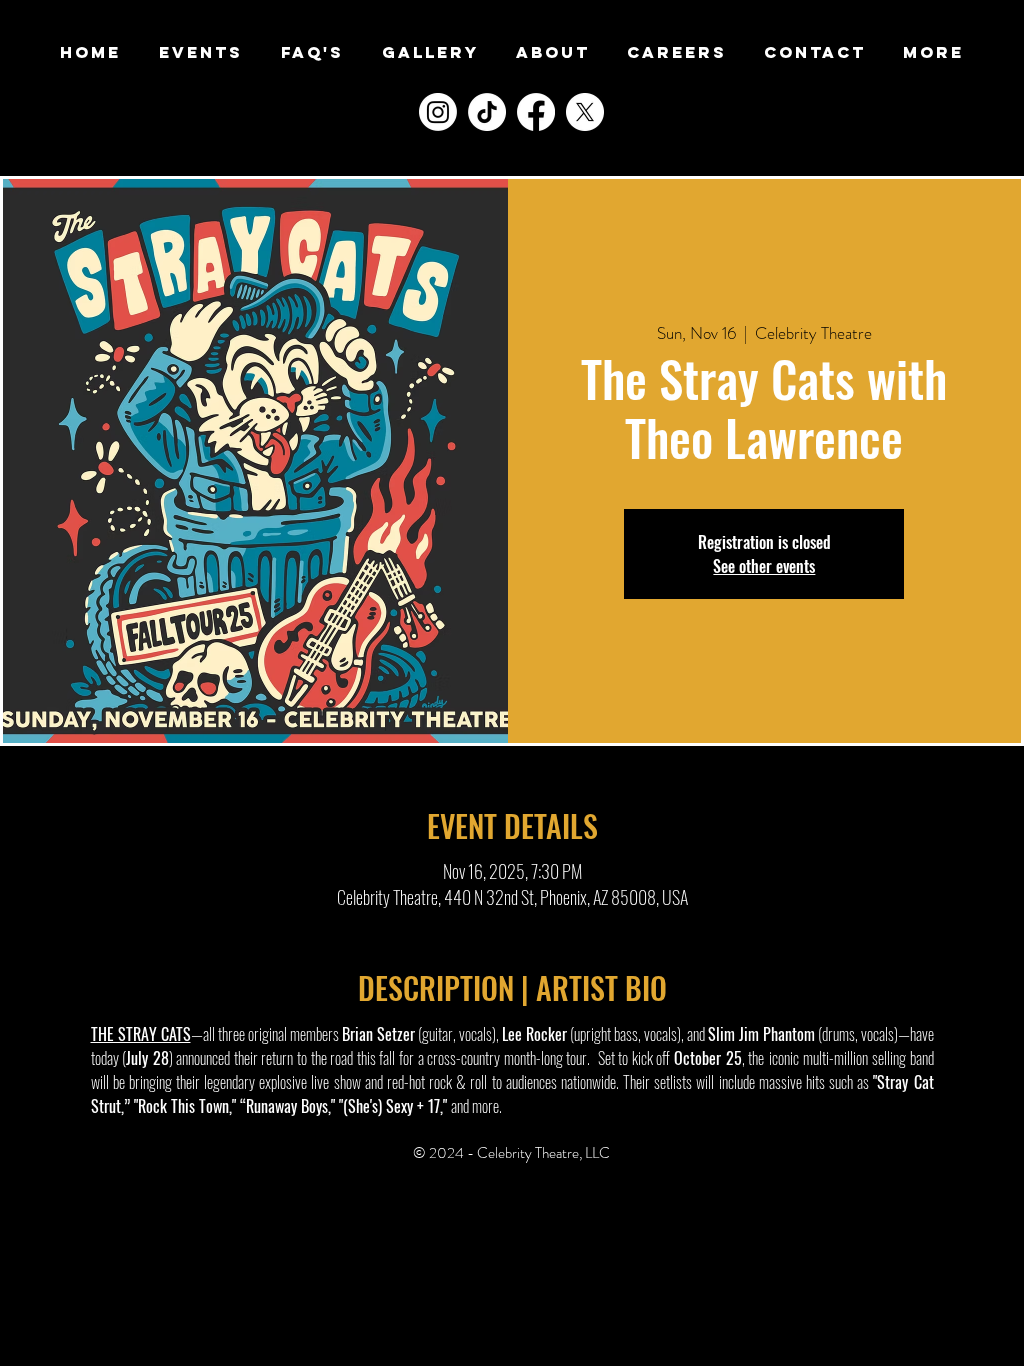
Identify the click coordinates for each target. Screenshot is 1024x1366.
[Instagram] (438, 112)
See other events (764, 566)
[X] (585, 112)
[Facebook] (536, 112)
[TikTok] (487, 112)
